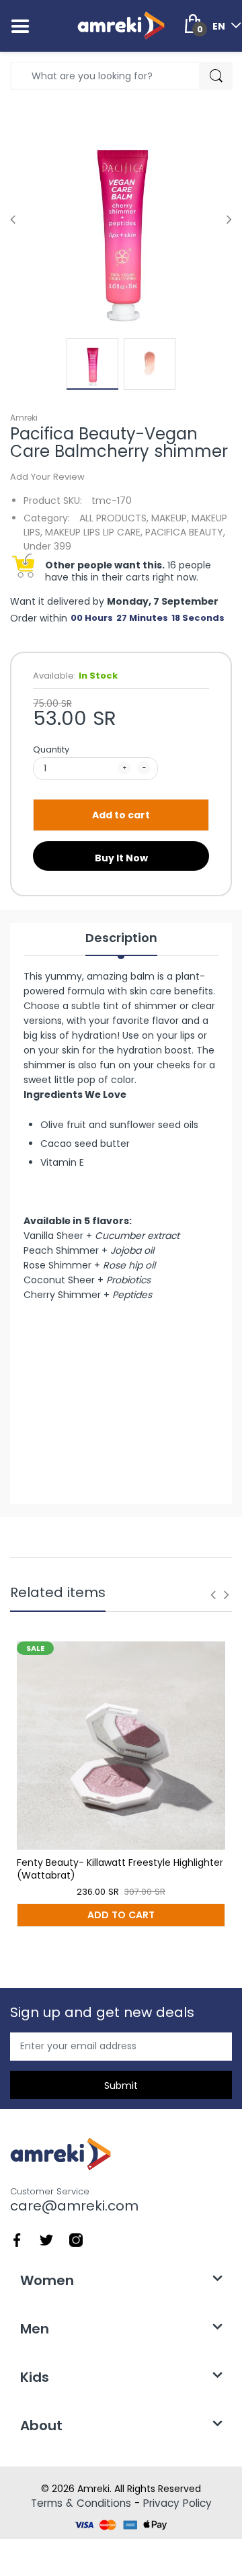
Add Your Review (47, 477)
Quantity (51, 749)
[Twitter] (46, 2239)
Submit (121, 2086)
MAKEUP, (170, 518)
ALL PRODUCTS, (114, 518)
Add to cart (121, 815)
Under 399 (47, 546)
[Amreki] (121, 26)
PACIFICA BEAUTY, (185, 532)
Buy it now (121, 858)
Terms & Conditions (81, 2503)
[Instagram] (76, 2239)
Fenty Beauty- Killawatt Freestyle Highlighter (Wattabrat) (120, 1869)
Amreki (24, 418)
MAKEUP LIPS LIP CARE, (94, 532)
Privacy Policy (177, 2503)
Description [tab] (121, 938)
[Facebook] (17, 2239)
